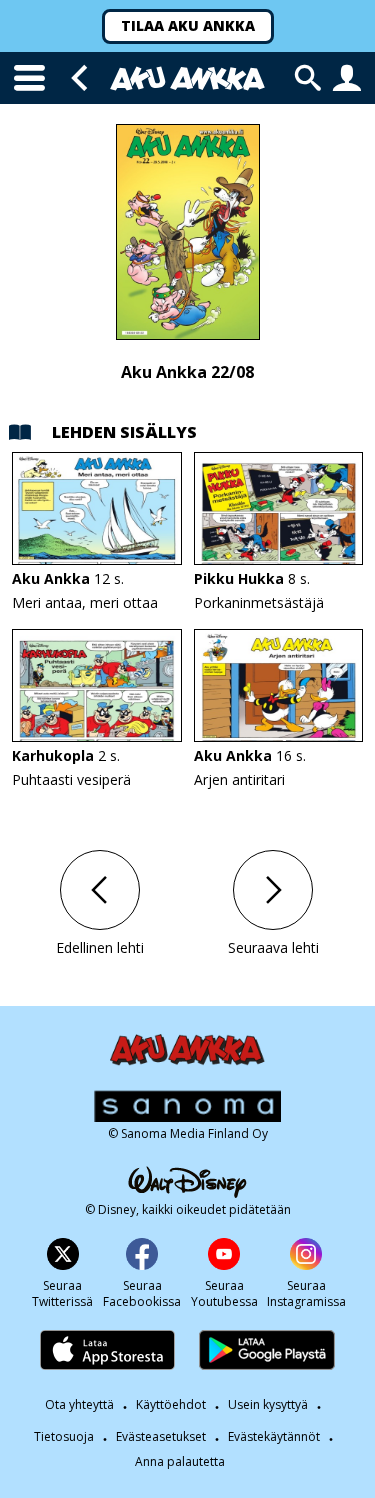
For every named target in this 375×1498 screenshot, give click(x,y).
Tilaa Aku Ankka (188, 25)
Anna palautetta (180, 1462)
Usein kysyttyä (268, 1404)
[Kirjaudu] (347, 78)
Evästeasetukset (161, 1436)
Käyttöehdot (171, 1404)
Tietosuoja (64, 1436)
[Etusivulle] (187, 78)
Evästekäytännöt (274, 1436)
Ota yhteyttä (79, 1404)
